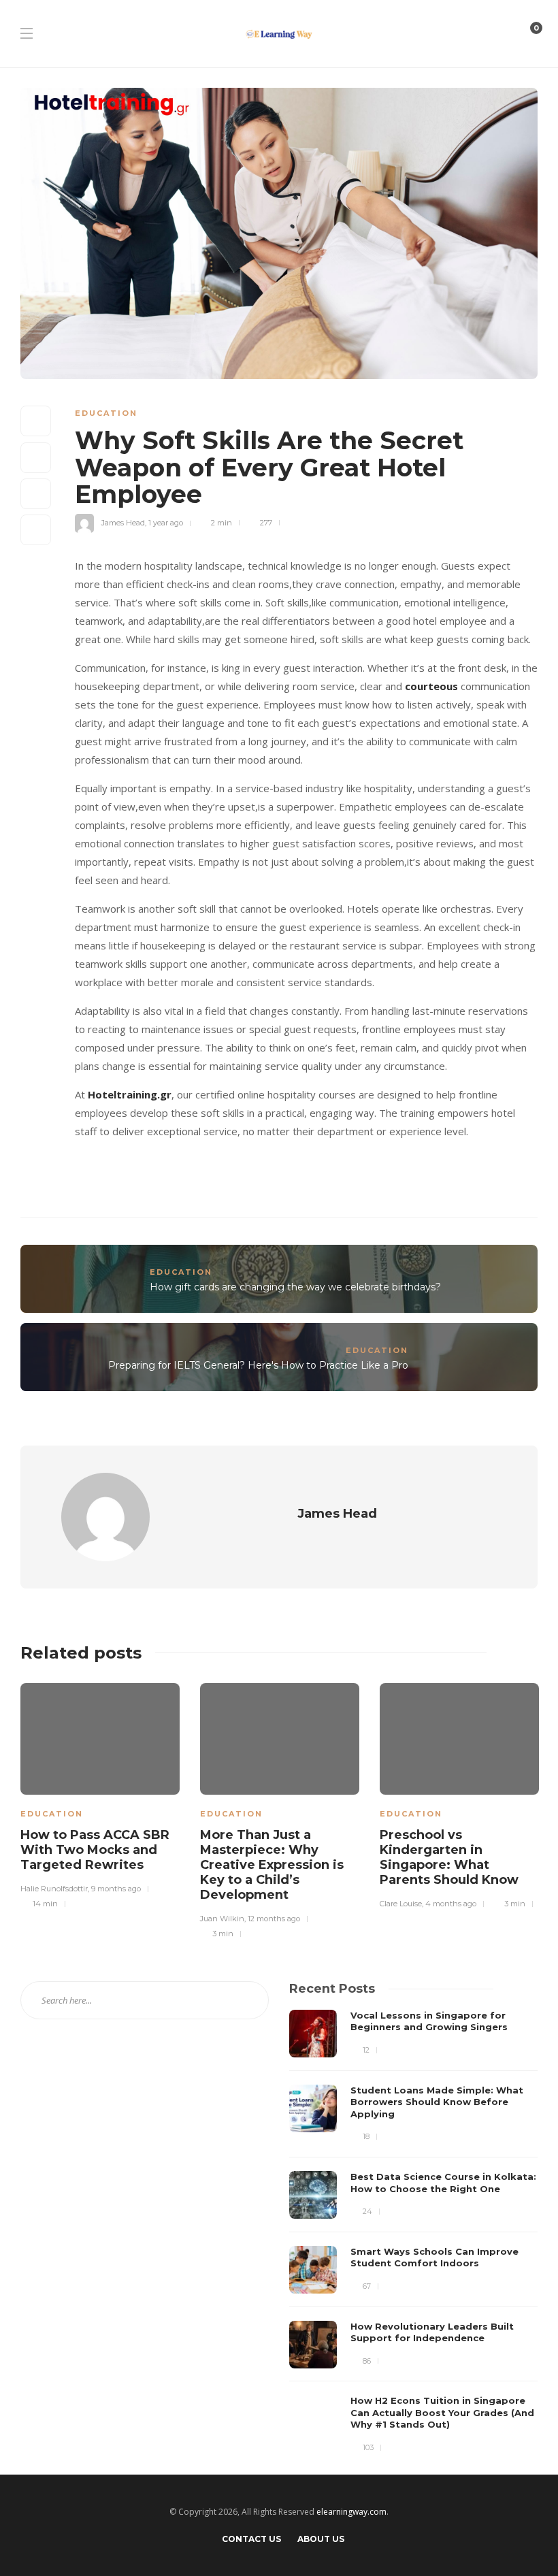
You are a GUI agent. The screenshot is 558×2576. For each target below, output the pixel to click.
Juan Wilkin (222, 1919)
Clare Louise (401, 1904)
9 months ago (116, 1889)
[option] (100, 1794)
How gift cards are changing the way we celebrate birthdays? (295, 1287)
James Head (123, 523)
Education (106, 413)
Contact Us (251, 2539)
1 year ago (166, 523)
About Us (321, 2539)
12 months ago (274, 1919)
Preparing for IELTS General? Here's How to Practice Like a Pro (258, 1365)
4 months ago (451, 1904)
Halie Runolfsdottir (54, 1889)
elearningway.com (351, 2512)
